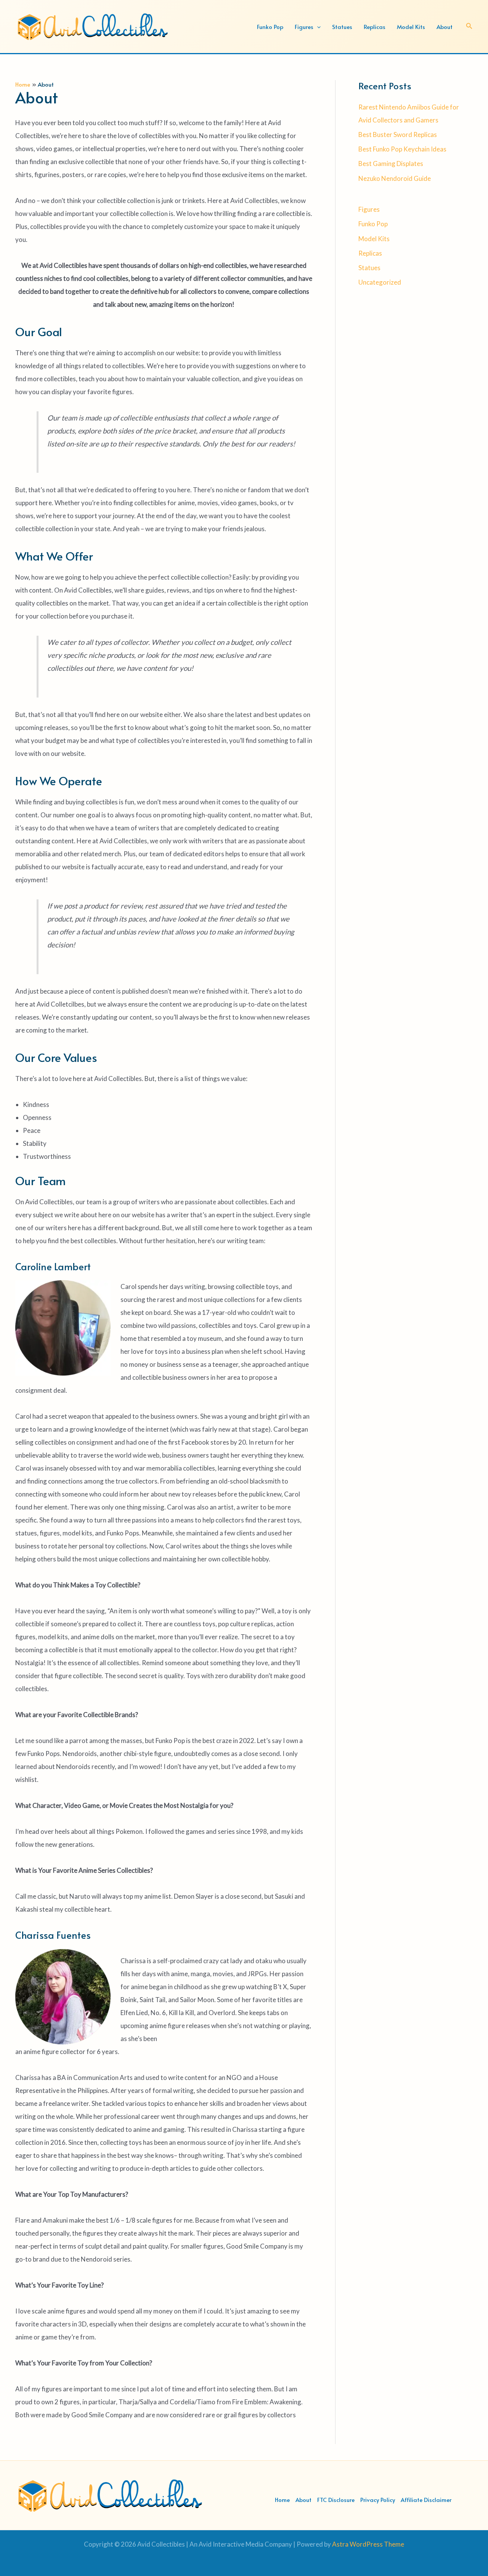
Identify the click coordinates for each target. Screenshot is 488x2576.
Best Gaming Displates (391, 164)
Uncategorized (380, 282)
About (303, 2499)
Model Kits (374, 239)
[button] (317, 27)
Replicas (370, 253)
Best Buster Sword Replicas (398, 135)
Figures (369, 209)
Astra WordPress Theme (368, 2544)
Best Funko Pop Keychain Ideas (402, 149)
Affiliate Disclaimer (426, 2499)
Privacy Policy (378, 2499)
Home (282, 2499)
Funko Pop (373, 224)
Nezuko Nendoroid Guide (395, 178)
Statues (369, 268)
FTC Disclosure (336, 2499)
